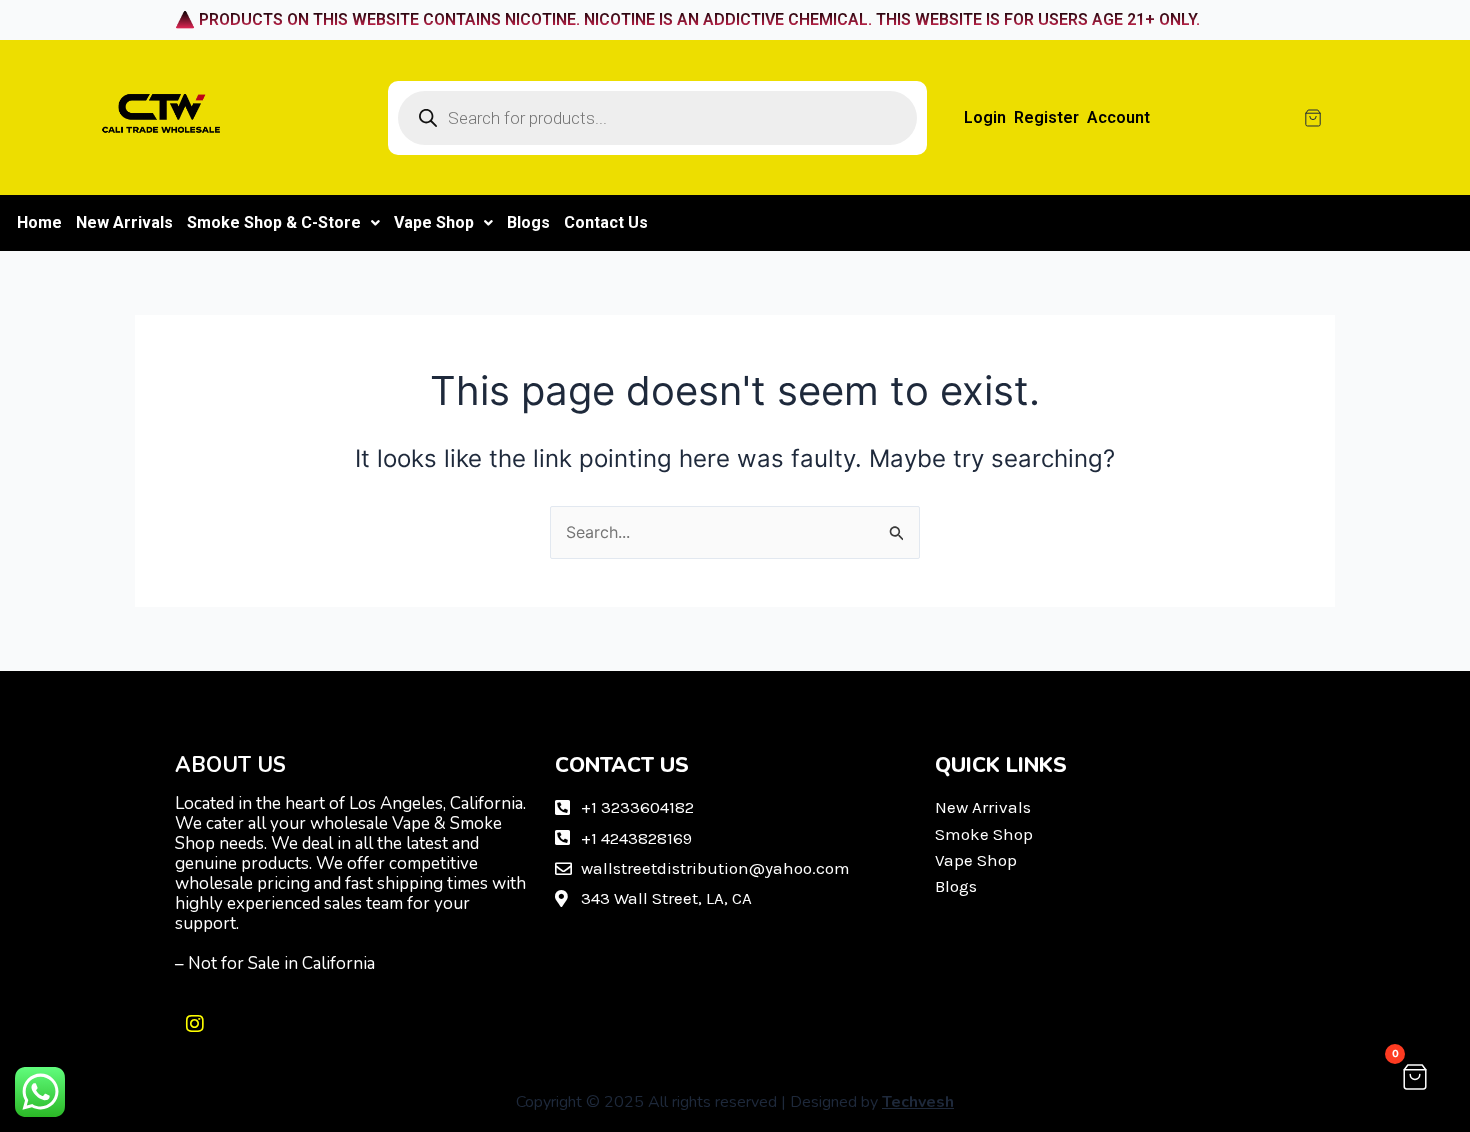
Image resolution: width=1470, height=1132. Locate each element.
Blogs (528, 222)
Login (985, 117)
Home (39, 222)
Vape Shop (434, 222)
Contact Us (606, 222)
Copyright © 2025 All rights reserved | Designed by (735, 1102)
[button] (283, 223)
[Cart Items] (1371, 118)
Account (1118, 117)
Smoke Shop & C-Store (274, 222)
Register (1046, 117)
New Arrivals (124, 222)
